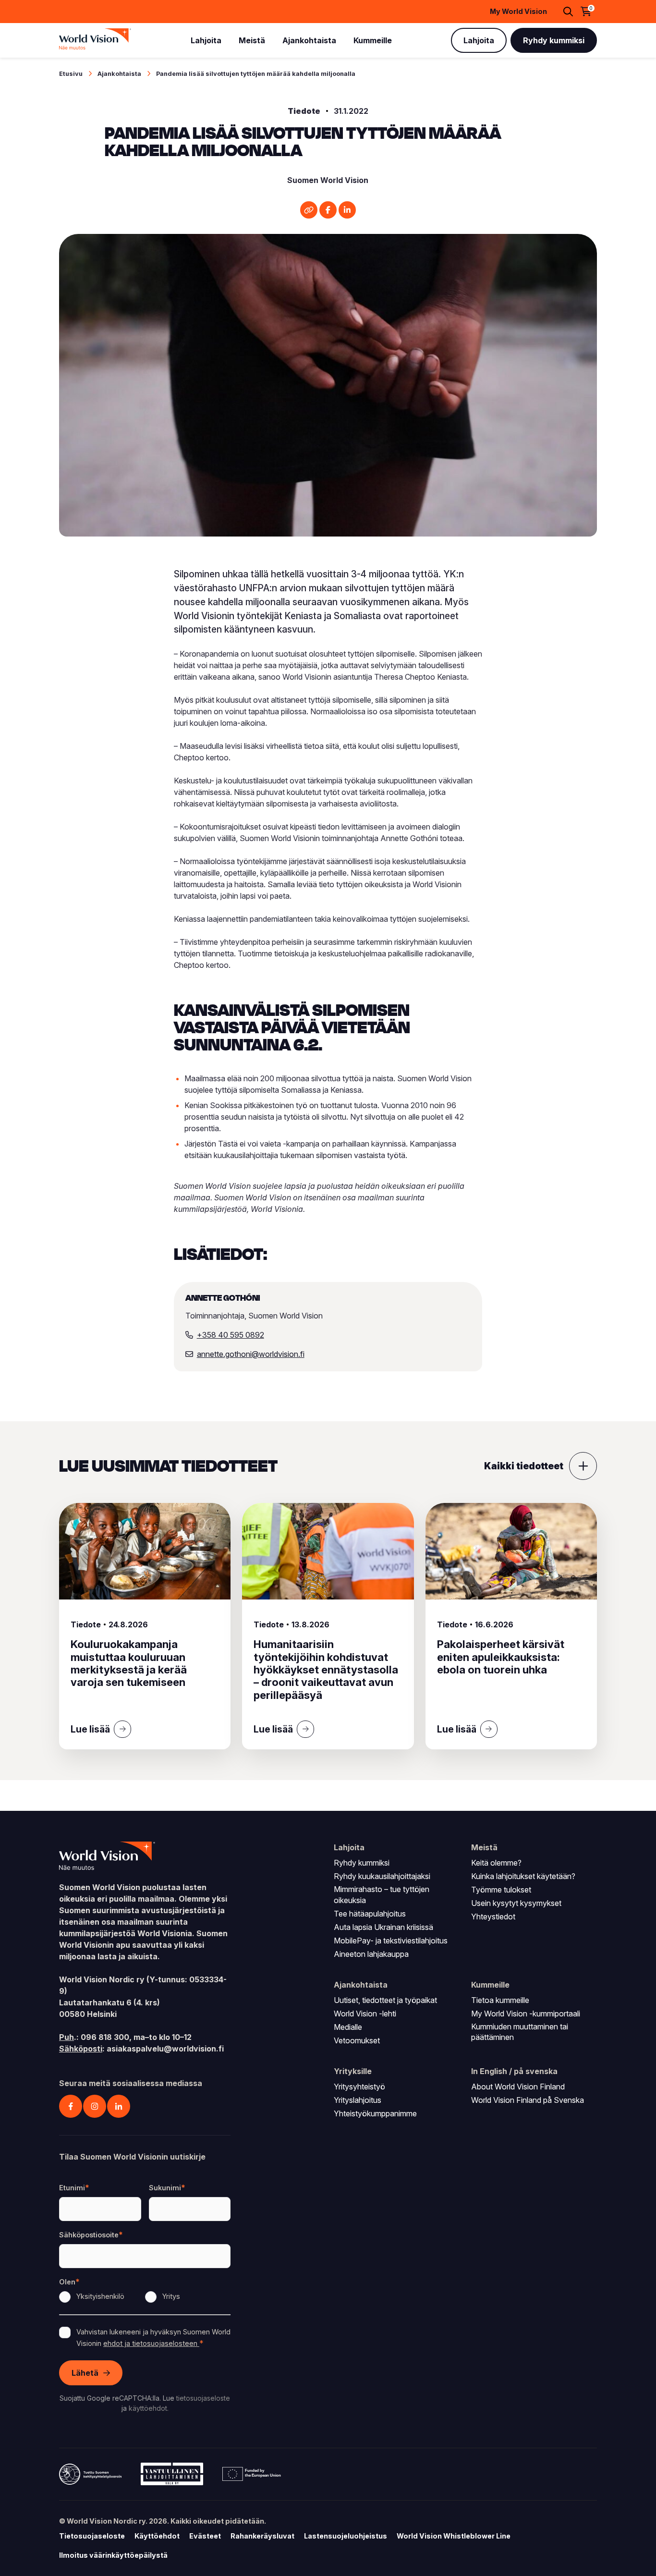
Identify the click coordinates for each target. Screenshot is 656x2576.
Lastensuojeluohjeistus (346, 2536)
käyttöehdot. (149, 2408)
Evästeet (205, 2536)
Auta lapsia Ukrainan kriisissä (383, 1927)
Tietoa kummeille (500, 2000)
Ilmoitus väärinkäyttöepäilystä (113, 2555)
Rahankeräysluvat (262, 2536)
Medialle (348, 2027)
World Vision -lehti (365, 2014)
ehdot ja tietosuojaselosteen (151, 2343)
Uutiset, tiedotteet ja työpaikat (385, 2000)
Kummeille (373, 40)
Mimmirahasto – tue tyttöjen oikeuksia (382, 1894)
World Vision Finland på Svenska (528, 2100)
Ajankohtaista (309, 40)
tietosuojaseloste (203, 2398)
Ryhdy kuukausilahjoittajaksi (382, 1876)
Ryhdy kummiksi (554, 40)
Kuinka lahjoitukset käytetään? (523, 1876)
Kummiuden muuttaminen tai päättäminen (520, 2032)
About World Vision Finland (518, 2087)
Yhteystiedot (493, 1917)
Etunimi (72, 2188)
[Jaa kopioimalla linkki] (309, 210)
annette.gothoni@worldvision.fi (251, 1354)
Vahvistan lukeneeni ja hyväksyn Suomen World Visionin (153, 2338)
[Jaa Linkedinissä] (347, 210)
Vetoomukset (357, 2040)
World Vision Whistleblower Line (454, 2536)
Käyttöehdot (157, 2536)
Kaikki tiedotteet (524, 1466)
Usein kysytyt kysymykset (516, 1903)
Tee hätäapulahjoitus (370, 1914)
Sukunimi (165, 2188)
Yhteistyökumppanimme (375, 2113)
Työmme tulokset (501, 1890)
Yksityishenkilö (100, 2296)
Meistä (252, 40)
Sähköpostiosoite (89, 2235)
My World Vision (518, 12)
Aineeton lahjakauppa (371, 1954)
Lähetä (85, 2373)
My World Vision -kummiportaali (526, 2014)
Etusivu (71, 74)
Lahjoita (206, 40)
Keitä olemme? (496, 1863)
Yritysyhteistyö (359, 2087)
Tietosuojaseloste (92, 2536)
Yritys (171, 2296)
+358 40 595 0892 (231, 1335)
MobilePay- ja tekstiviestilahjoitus (391, 1941)
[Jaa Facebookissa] (328, 210)
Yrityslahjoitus (358, 2100)
